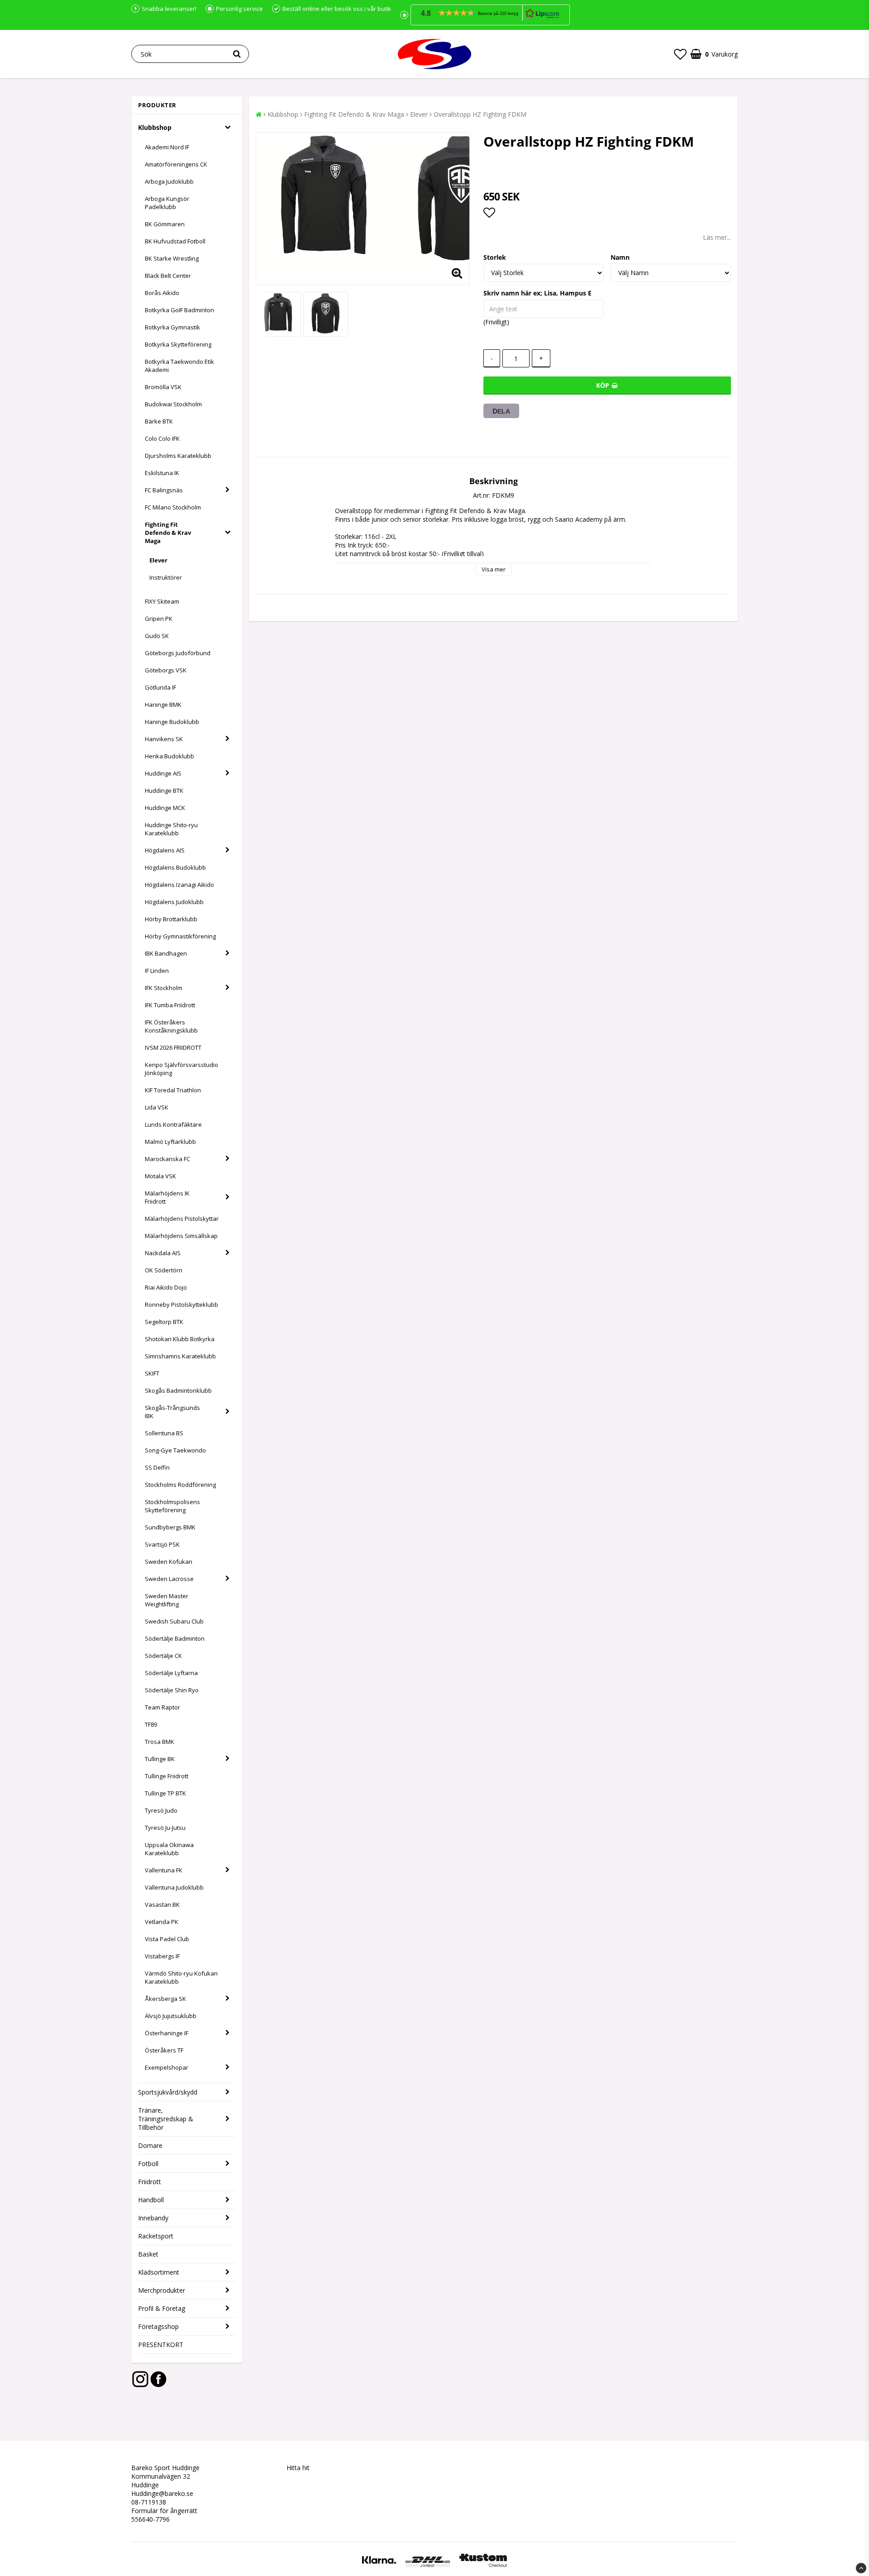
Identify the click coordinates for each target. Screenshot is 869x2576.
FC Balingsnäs (164, 490)
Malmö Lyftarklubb (170, 1142)
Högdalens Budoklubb (175, 867)
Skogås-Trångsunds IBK (172, 1412)
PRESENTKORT (161, 2345)
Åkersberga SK (165, 1999)
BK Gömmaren (165, 224)
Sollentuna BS (164, 1433)
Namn (620, 257)
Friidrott (150, 2182)
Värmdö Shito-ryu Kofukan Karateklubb (181, 1977)
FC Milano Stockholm (173, 507)
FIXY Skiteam (162, 601)
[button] (490, 15)
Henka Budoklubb (170, 756)
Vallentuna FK (164, 1870)
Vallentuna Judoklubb (174, 1887)
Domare (150, 2145)
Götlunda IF (160, 687)
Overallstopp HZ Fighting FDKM (480, 114)
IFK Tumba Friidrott (170, 1005)
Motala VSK (160, 1176)
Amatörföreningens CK (176, 164)
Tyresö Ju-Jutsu (165, 1828)
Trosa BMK (160, 1742)
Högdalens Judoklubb (174, 902)
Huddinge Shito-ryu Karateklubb (171, 829)
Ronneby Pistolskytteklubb (181, 1305)
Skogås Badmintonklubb (178, 1390)
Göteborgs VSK (166, 670)
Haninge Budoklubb (172, 722)
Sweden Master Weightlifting (167, 1600)
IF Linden (157, 971)
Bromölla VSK (163, 387)
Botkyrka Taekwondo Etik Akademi (179, 366)
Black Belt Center (168, 276)
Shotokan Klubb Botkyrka (180, 1339)
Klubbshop (155, 127)
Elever (158, 560)
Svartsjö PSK (162, 1544)
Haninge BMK (163, 705)
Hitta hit (299, 2468)
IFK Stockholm (164, 988)
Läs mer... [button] (717, 237)
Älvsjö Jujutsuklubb (171, 2016)
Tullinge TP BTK (165, 1793)
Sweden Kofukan (169, 1562)
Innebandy (153, 2218)
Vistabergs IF (162, 1956)
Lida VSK (157, 1107)
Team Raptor (162, 1707)
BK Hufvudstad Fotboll (175, 241)
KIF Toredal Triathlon (173, 1090)
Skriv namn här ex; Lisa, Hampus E (537, 293)
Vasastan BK (162, 1905)
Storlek (495, 257)
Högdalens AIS (165, 850)
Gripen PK (159, 619)
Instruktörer (166, 577)
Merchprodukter (162, 2290)
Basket (148, 2254)
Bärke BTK (159, 421)
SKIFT (152, 1373)
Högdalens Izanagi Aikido (179, 885)
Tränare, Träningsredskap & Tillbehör (166, 2119)
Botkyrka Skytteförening (178, 344)
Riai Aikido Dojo (166, 1287)
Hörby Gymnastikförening (180, 936)
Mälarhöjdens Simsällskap (181, 1236)
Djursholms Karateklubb (178, 456)
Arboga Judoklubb (169, 181)
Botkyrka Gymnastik (172, 327)
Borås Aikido (162, 293)
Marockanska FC (167, 1159)
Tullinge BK (160, 1759)
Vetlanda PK (162, 1922)
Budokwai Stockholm (173, 404)
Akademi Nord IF (167, 147)
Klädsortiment (159, 2272)
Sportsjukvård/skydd (168, 2092)
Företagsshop (158, 2326)
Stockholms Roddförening (180, 1485)
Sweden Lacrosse (169, 1579)
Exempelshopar (167, 2067)
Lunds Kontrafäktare (173, 1124)
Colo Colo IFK (162, 438)
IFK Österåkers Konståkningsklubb (171, 1026)
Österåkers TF (164, 2050)
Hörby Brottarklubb (171, 919)
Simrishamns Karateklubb (180, 1356)
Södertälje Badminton (175, 1638)
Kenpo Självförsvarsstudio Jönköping (181, 1069)
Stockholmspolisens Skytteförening (172, 1506)
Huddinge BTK (164, 790)
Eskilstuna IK (162, 473)
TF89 (151, 1724)
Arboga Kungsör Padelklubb (167, 203)
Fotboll (148, 2164)
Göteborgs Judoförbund (178, 653)
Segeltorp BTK (164, 1322)
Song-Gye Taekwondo (175, 1450)
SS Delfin (157, 1467)
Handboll (151, 2200)
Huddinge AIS (163, 773)
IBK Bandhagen (166, 953)
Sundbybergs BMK (170, 1527)
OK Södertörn (164, 1270)
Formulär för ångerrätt (164, 2511)
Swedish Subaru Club (174, 1621)
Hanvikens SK (164, 739)
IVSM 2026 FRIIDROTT (173, 1048)
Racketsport (156, 2236)
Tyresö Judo (161, 1810)
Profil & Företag (162, 2308)
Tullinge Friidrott (167, 1776)
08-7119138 (149, 2502)
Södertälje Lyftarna (171, 1673)
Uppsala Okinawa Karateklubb (169, 1849)
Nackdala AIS (163, 1253)
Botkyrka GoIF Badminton (179, 310)
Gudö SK (157, 636)
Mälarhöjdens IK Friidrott (167, 1197)
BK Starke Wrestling (172, 258)
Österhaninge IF (167, 2033)
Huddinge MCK (165, 808)
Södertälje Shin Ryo (172, 1690)
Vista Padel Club (167, 1939)
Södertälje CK (163, 1656)
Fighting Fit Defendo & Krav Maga (168, 533)
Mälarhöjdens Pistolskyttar (182, 1219)
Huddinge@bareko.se (162, 2493)
